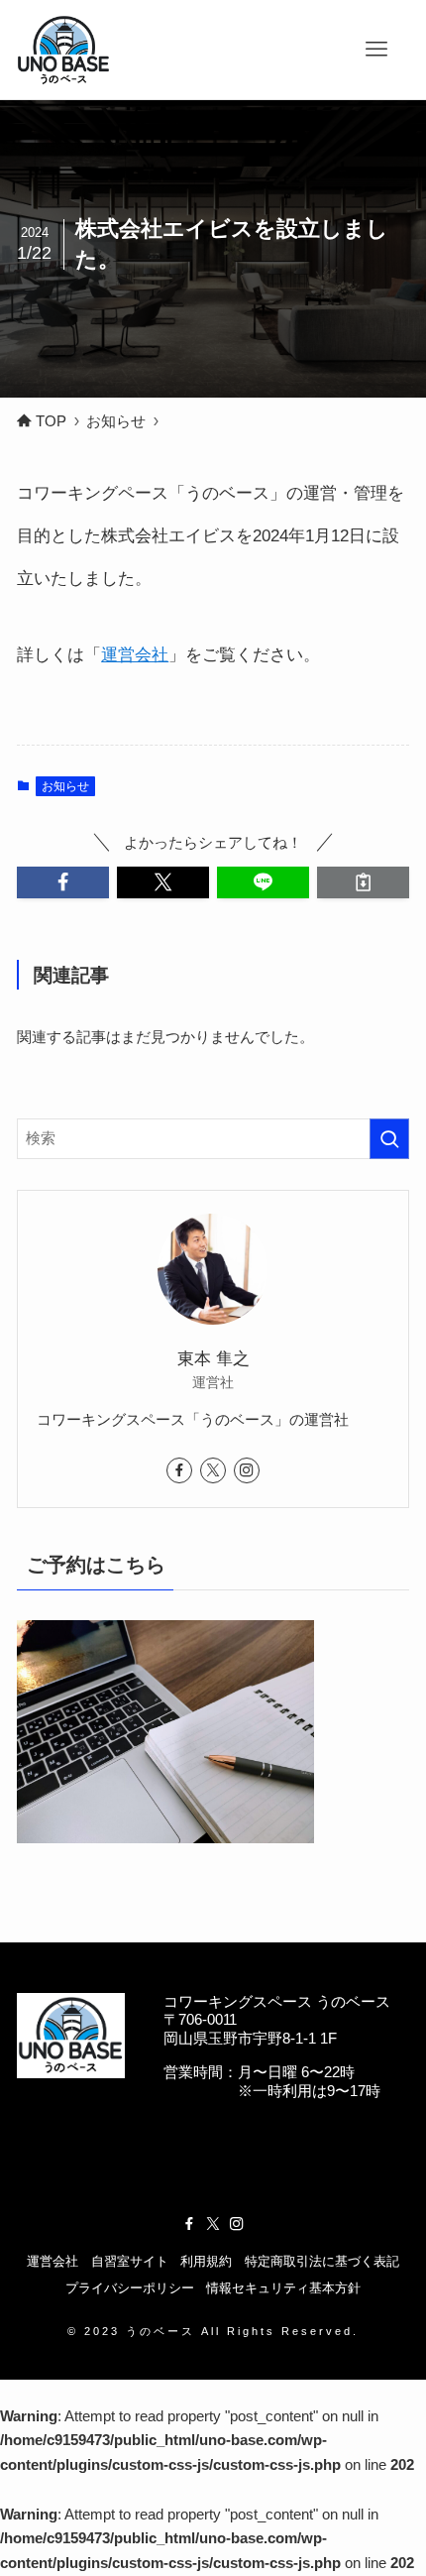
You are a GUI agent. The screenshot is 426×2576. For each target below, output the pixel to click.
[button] (63, 882)
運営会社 (135, 654)
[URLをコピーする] (363, 882)
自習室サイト (130, 2261)
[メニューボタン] (376, 50)
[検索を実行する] (389, 1139)
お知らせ (65, 786)
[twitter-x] (213, 1470)
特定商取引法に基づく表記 (322, 2261)
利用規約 (206, 2261)
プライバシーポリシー (130, 2288)
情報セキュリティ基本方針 (283, 2288)
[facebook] (179, 1470)
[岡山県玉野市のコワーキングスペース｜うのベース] (65, 50)
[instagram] (247, 1470)
